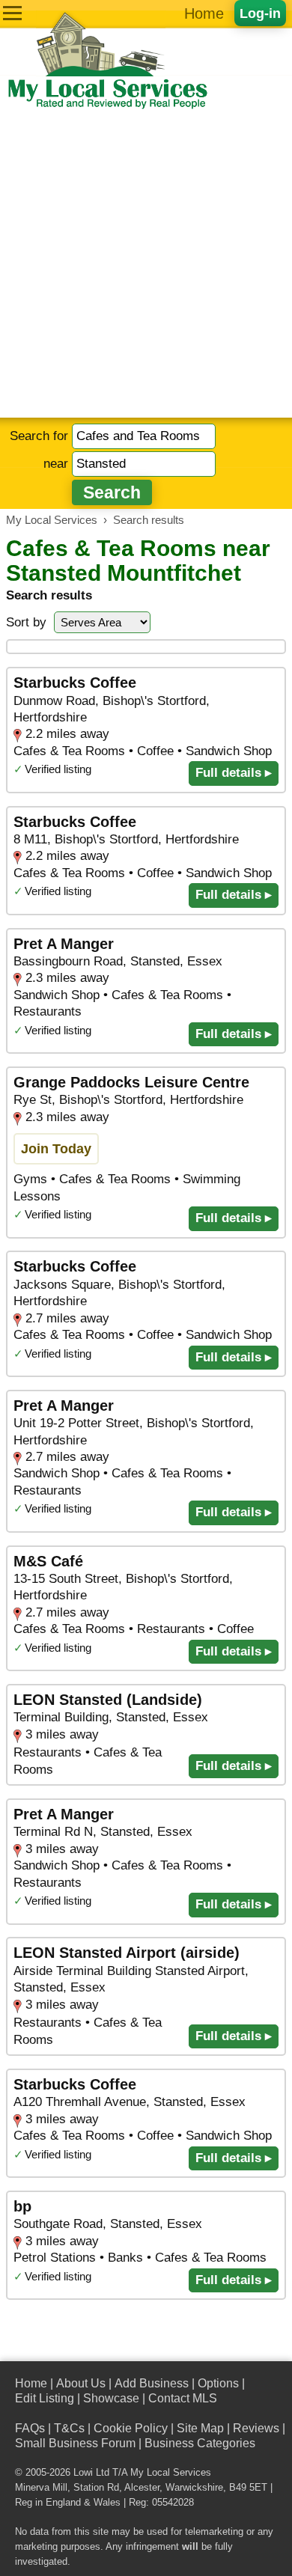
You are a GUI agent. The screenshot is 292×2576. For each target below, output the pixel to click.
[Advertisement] (146, 264)
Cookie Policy (131, 2428)
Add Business (152, 2383)
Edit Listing (45, 2398)
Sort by (26, 622)
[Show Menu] (12, 13)
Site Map (200, 2428)
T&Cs (69, 2428)
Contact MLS (183, 2398)
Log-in (260, 13)
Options (218, 2383)
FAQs (30, 2428)
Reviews (256, 2428)
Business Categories (200, 2443)
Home (204, 13)
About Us (81, 2383)
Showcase (111, 2398)
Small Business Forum (75, 2443)
